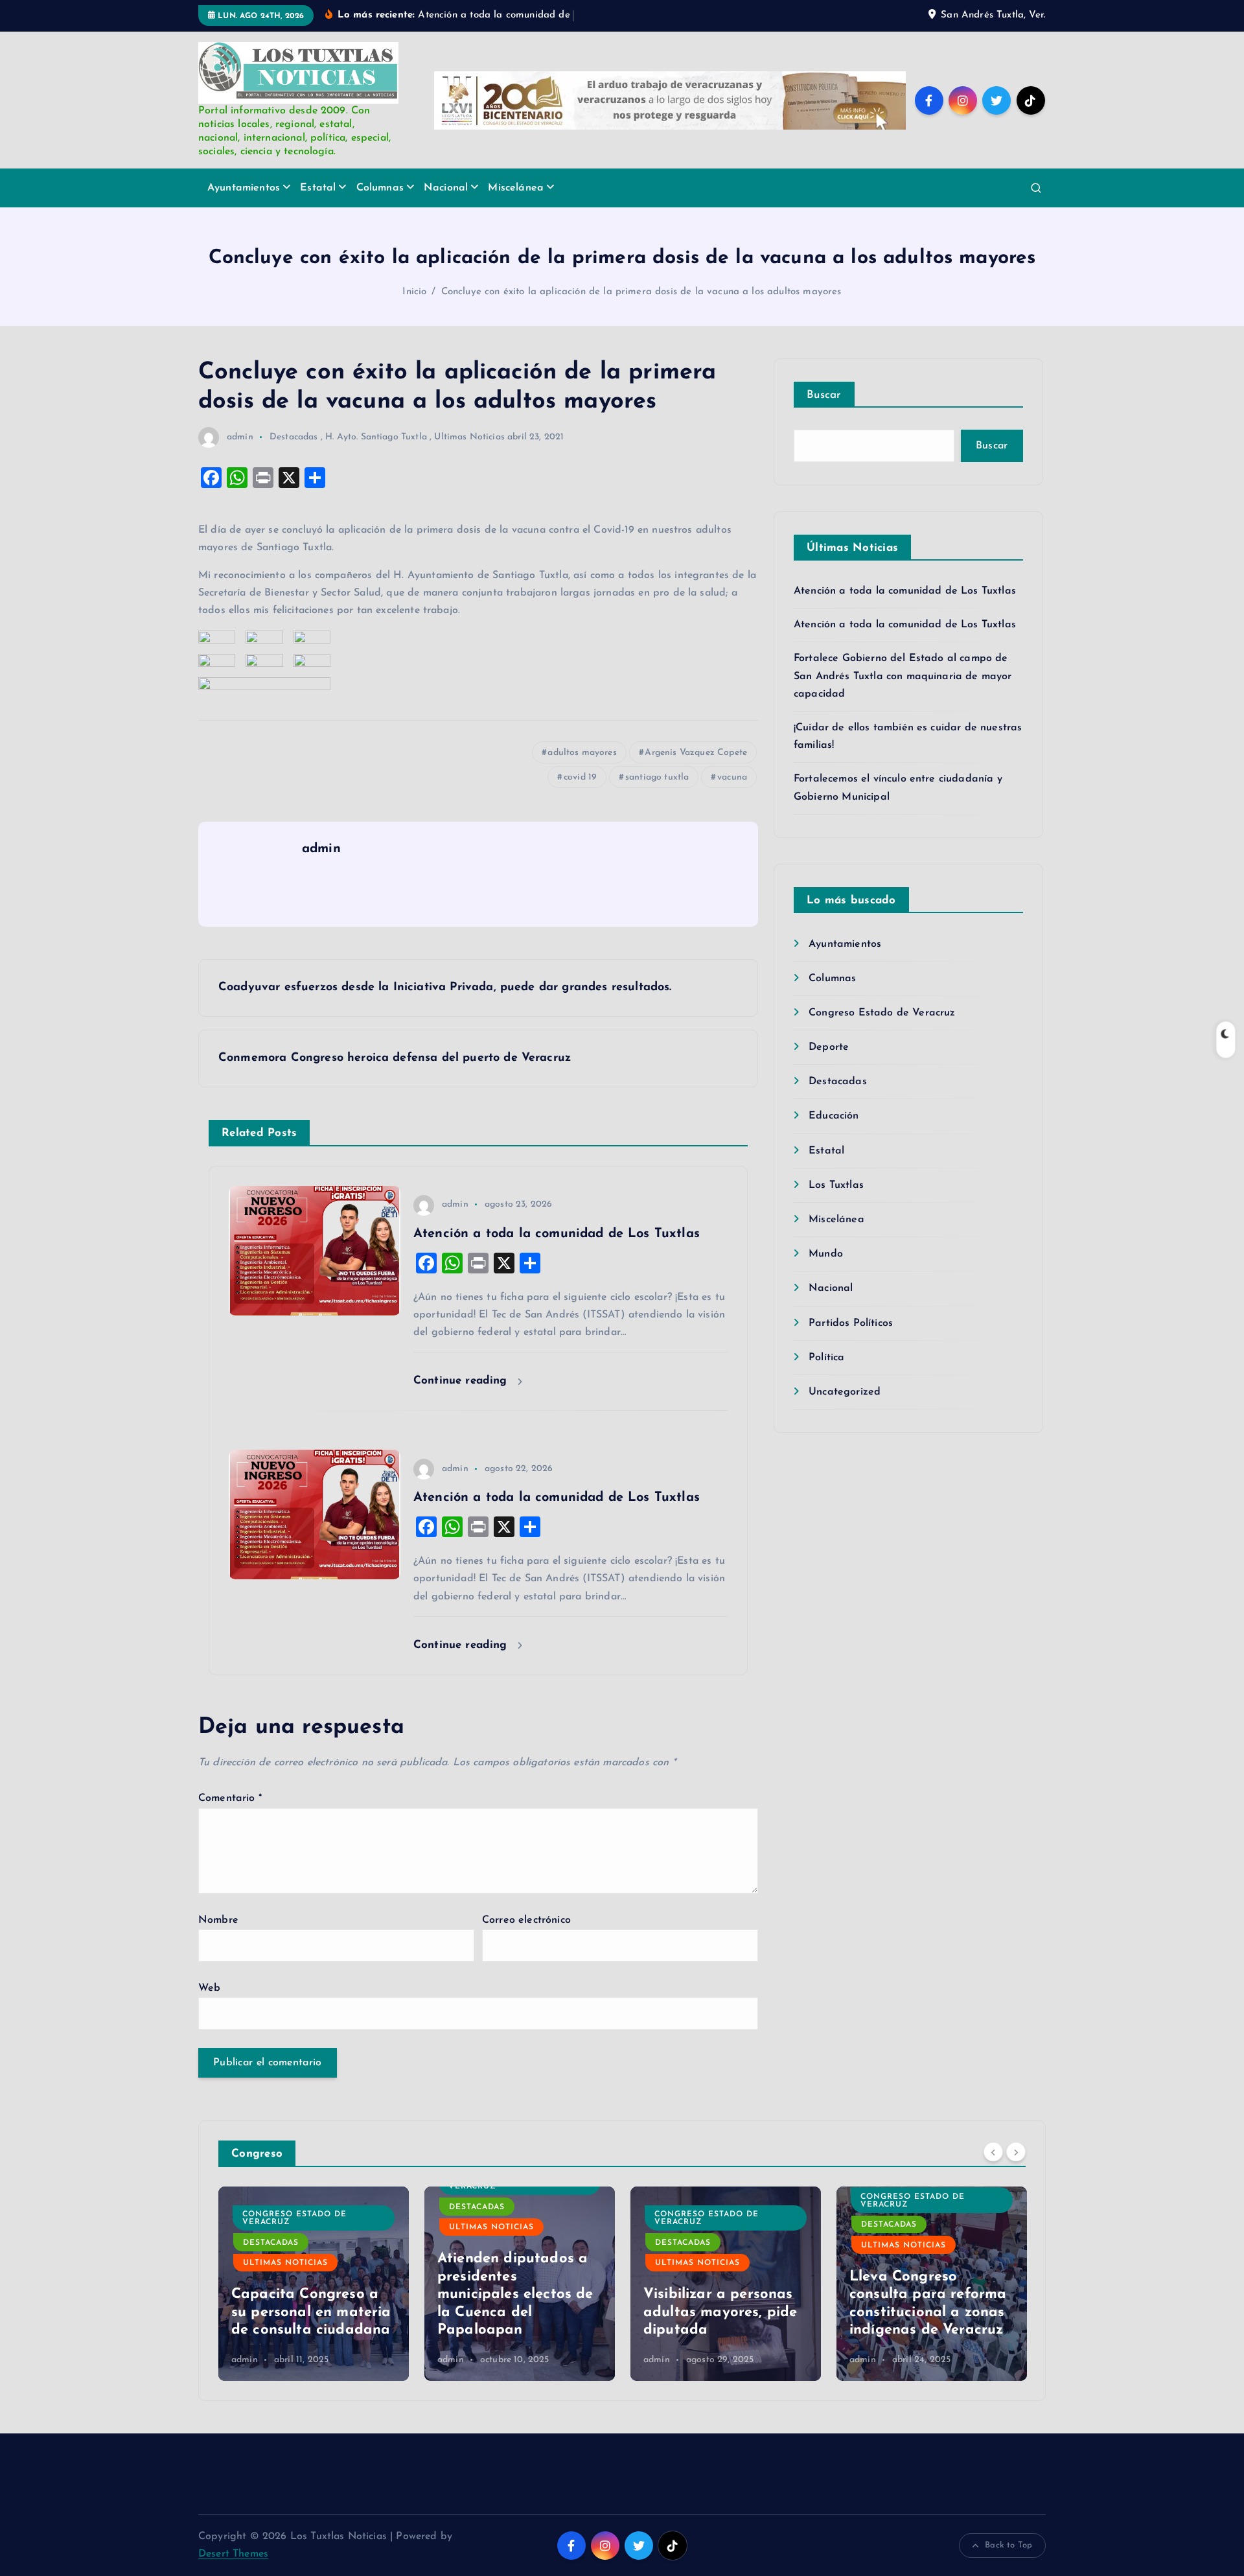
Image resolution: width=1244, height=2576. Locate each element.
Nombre (218, 1920)
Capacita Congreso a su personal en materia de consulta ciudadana (311, 2312)
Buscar (824, 395)
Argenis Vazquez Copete (696, 753)
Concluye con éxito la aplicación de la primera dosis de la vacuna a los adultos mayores (641, 292)
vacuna (732, 777)
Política (826, 1358)
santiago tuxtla (657, 777)
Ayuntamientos (244, 188)
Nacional (446, 188)
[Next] (1016, 2152)
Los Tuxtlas (836, 1185)
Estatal (318, 188)
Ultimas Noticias (469, 437)
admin (240, 437)
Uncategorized (845, 1392)
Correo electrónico (526, 1920)
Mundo (826, 1254)
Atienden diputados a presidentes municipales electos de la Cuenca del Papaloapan (515, 2294)
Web (209, 1988)
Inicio (414, 292)
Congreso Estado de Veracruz (882, 1013)
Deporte (829, 1047)
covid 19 (580, 777)
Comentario (230, 1798)
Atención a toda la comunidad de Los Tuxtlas (905, 591)
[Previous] (993, 2152)
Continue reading (462, 1381)
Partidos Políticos (851, 1323)
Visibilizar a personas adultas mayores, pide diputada (720, 2312)
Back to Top (1008, 2545)
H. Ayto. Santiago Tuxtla (376, 437)
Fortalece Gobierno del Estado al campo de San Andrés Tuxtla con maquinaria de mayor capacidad (903, 676)
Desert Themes (233, 2554)
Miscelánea (516, 188)
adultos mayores (582, 753)
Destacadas (294, 437)
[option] (314, 2284)
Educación (834, 1116)
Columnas (380, 188)
